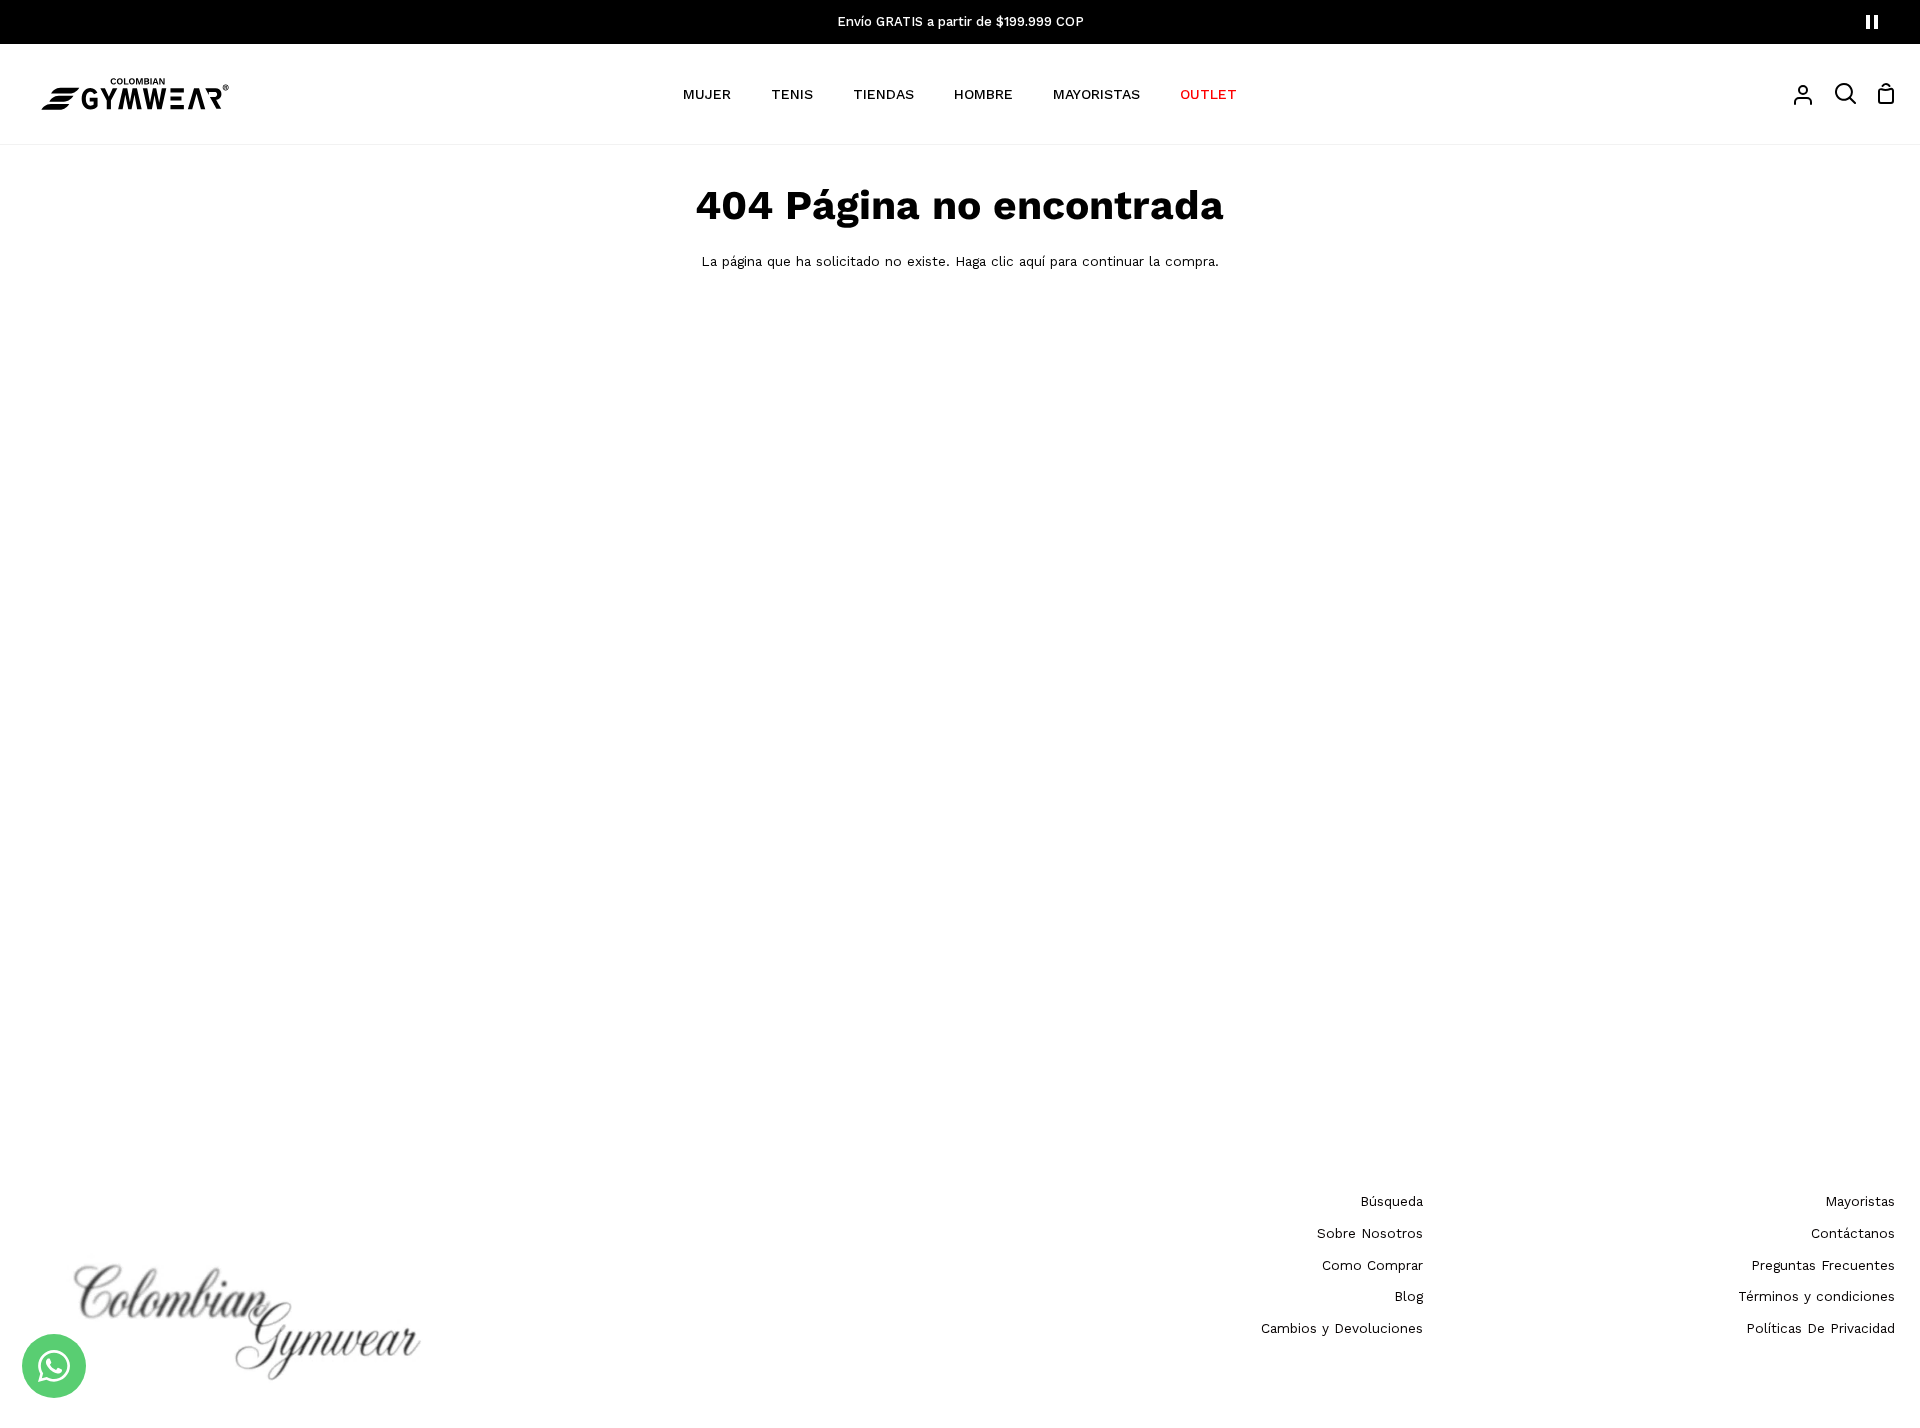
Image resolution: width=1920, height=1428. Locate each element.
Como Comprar (1372, 1265)
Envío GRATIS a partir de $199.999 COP (960, 21)
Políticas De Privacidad (1820, 1328)
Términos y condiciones (1816, 1296)
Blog (1408, 1296)
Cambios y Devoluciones (1342, 1328)
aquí (1032, 261)
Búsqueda (1391, 1201)
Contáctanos (1853, 1233)
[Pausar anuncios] (1872, 22)
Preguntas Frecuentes (1823, 1265)
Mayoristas (1860, 1201)
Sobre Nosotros (1370, 1233)
